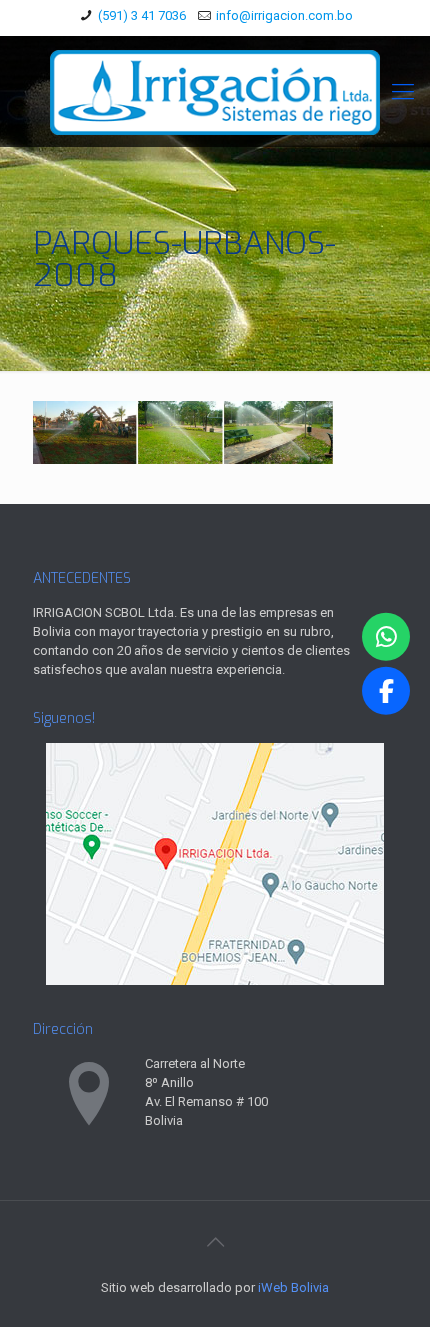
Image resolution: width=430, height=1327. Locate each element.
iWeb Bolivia (293, 1287)
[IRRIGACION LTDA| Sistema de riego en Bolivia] (215, 91)
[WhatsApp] (386, 636)
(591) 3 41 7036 (142, 15)
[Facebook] (386, 691)
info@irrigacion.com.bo (284, 15)
